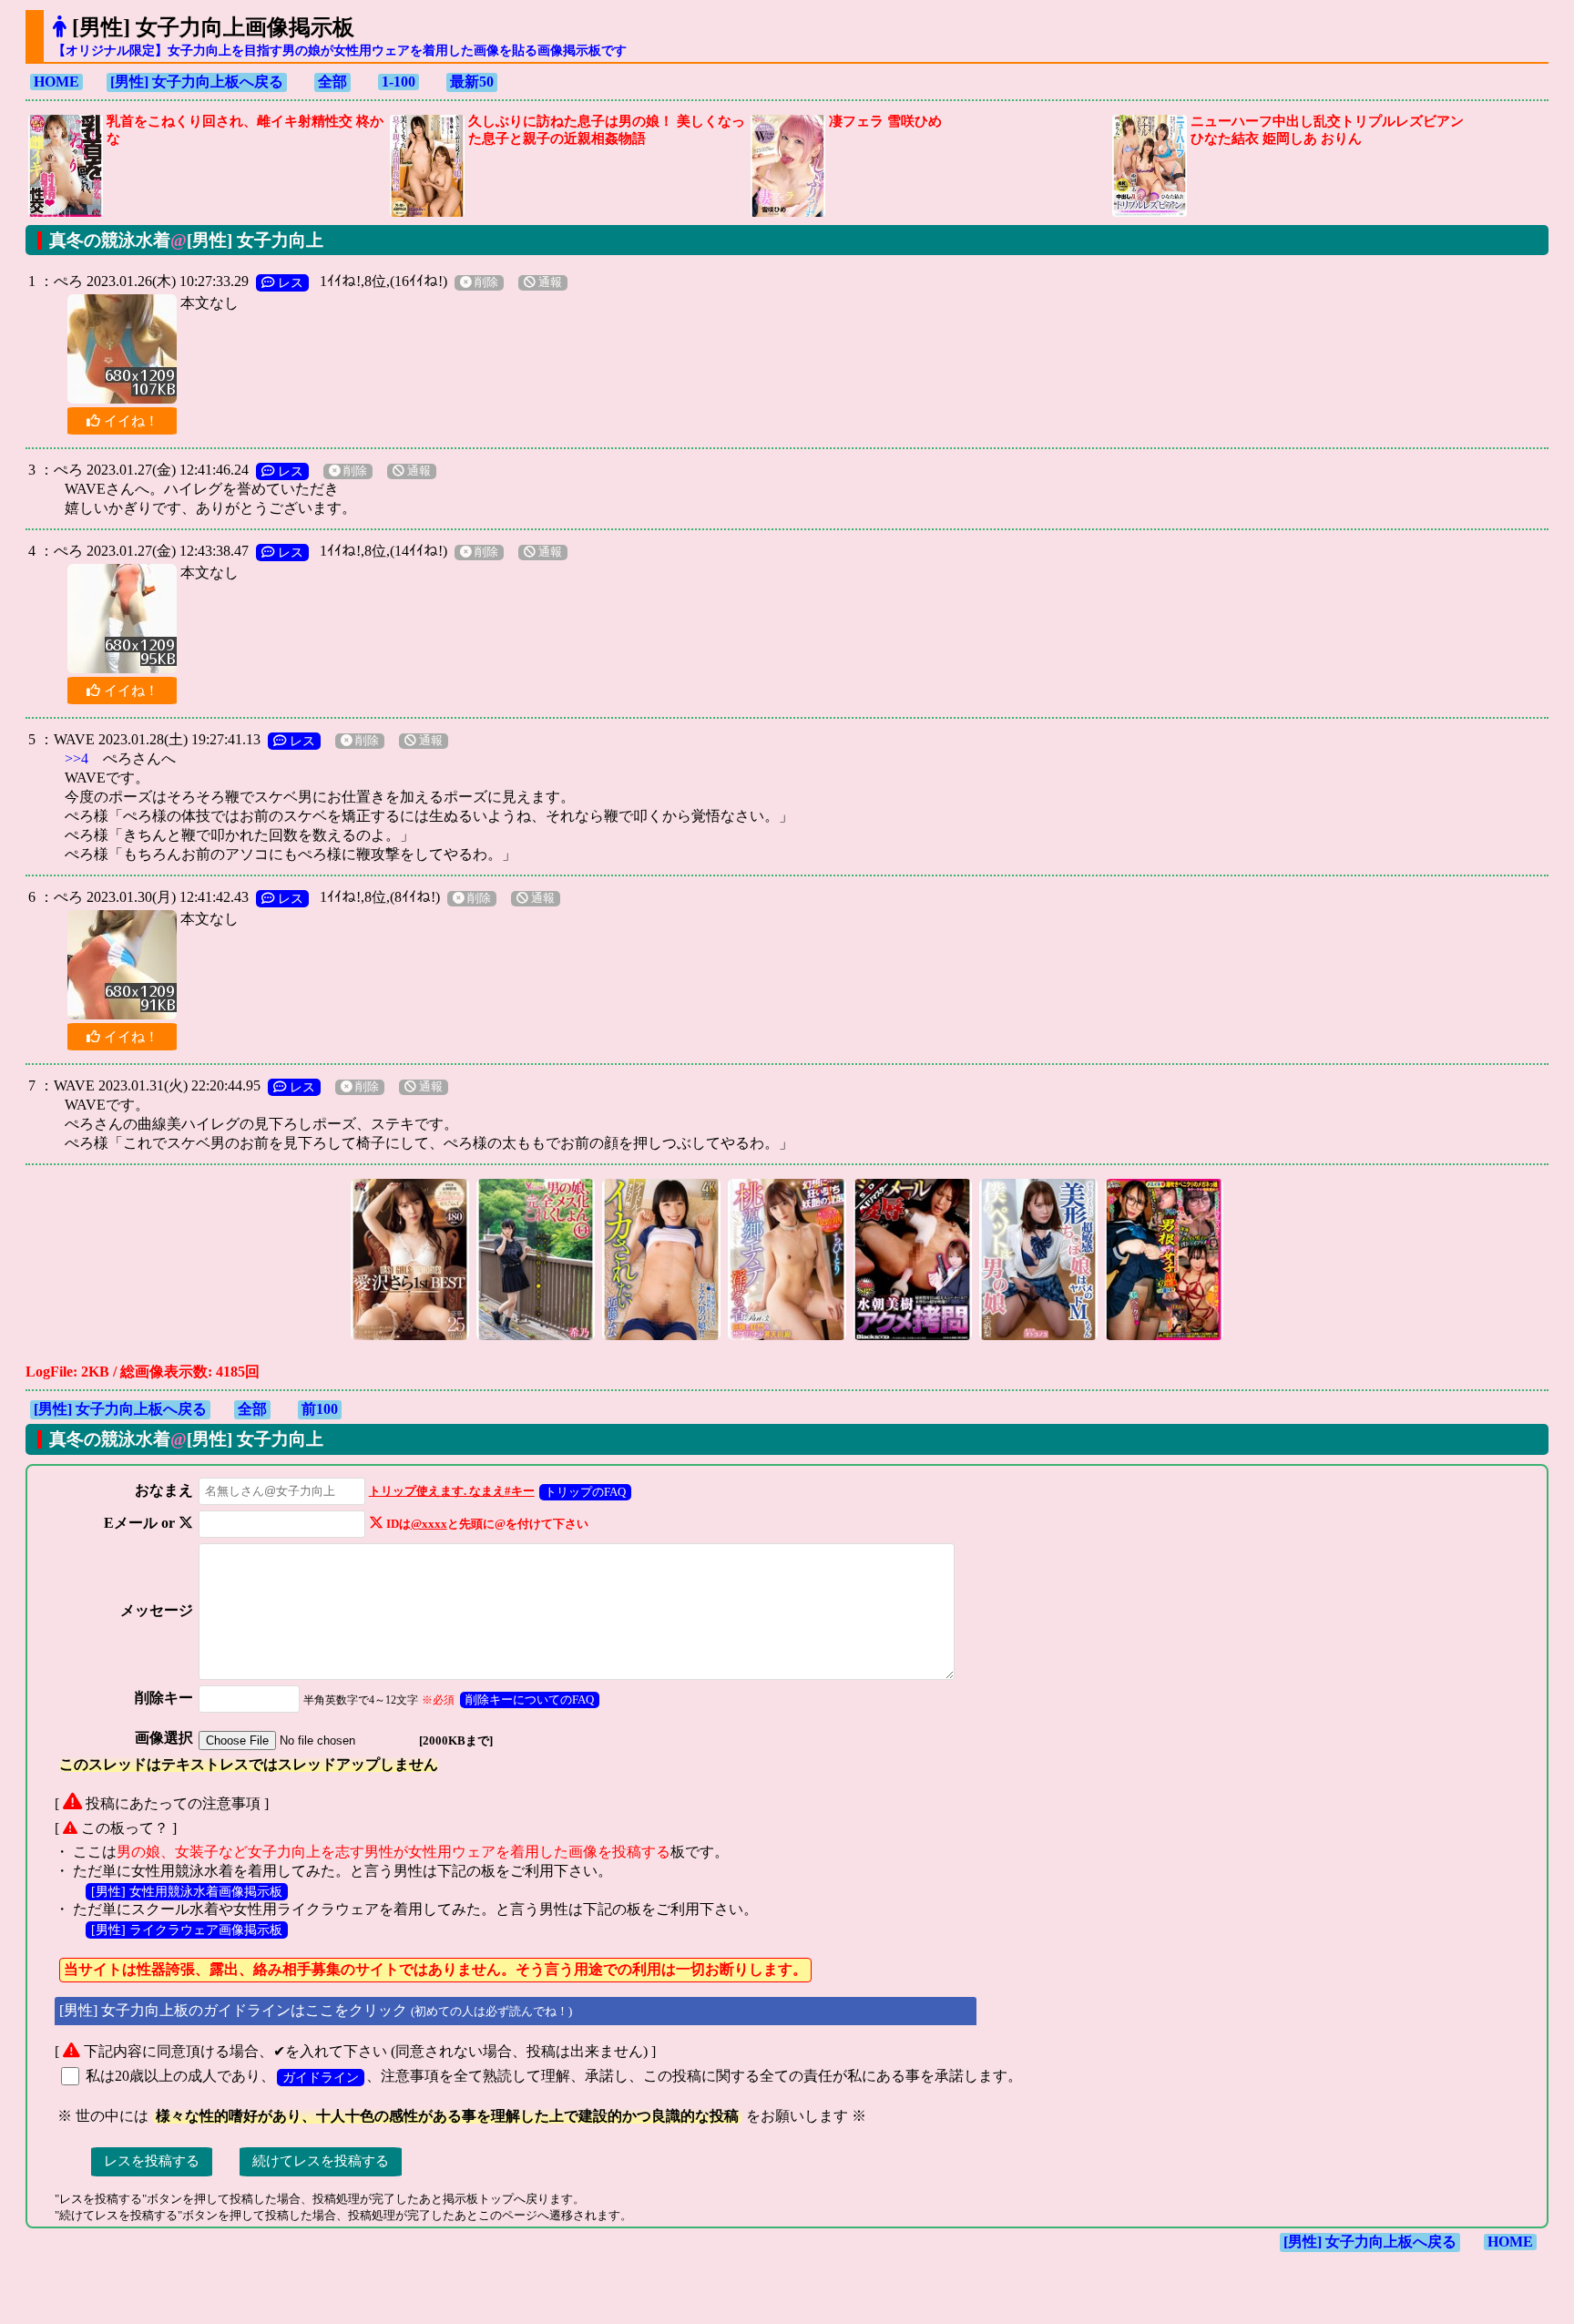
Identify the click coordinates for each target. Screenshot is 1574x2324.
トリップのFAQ (585, 1492)
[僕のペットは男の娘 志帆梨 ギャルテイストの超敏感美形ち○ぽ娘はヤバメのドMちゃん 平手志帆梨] (1038, 1338)
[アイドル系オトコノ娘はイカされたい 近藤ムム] (661, 1338)
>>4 (77, 758)
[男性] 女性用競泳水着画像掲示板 (187, 1891)
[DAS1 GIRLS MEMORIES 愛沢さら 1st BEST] (410, 1338)
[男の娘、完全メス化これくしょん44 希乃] (536, 1338)
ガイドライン (321, 2077)
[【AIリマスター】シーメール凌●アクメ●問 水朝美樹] (913, 1338)
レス (289, 282)
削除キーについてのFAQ (530, 1699)
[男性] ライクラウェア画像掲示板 (187, 1930)
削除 (485, 282)
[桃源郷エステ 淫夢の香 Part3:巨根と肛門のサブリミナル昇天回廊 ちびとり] (787, 1338)
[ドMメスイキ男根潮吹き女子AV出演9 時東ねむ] (1164, 1338)
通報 (549, 282)
